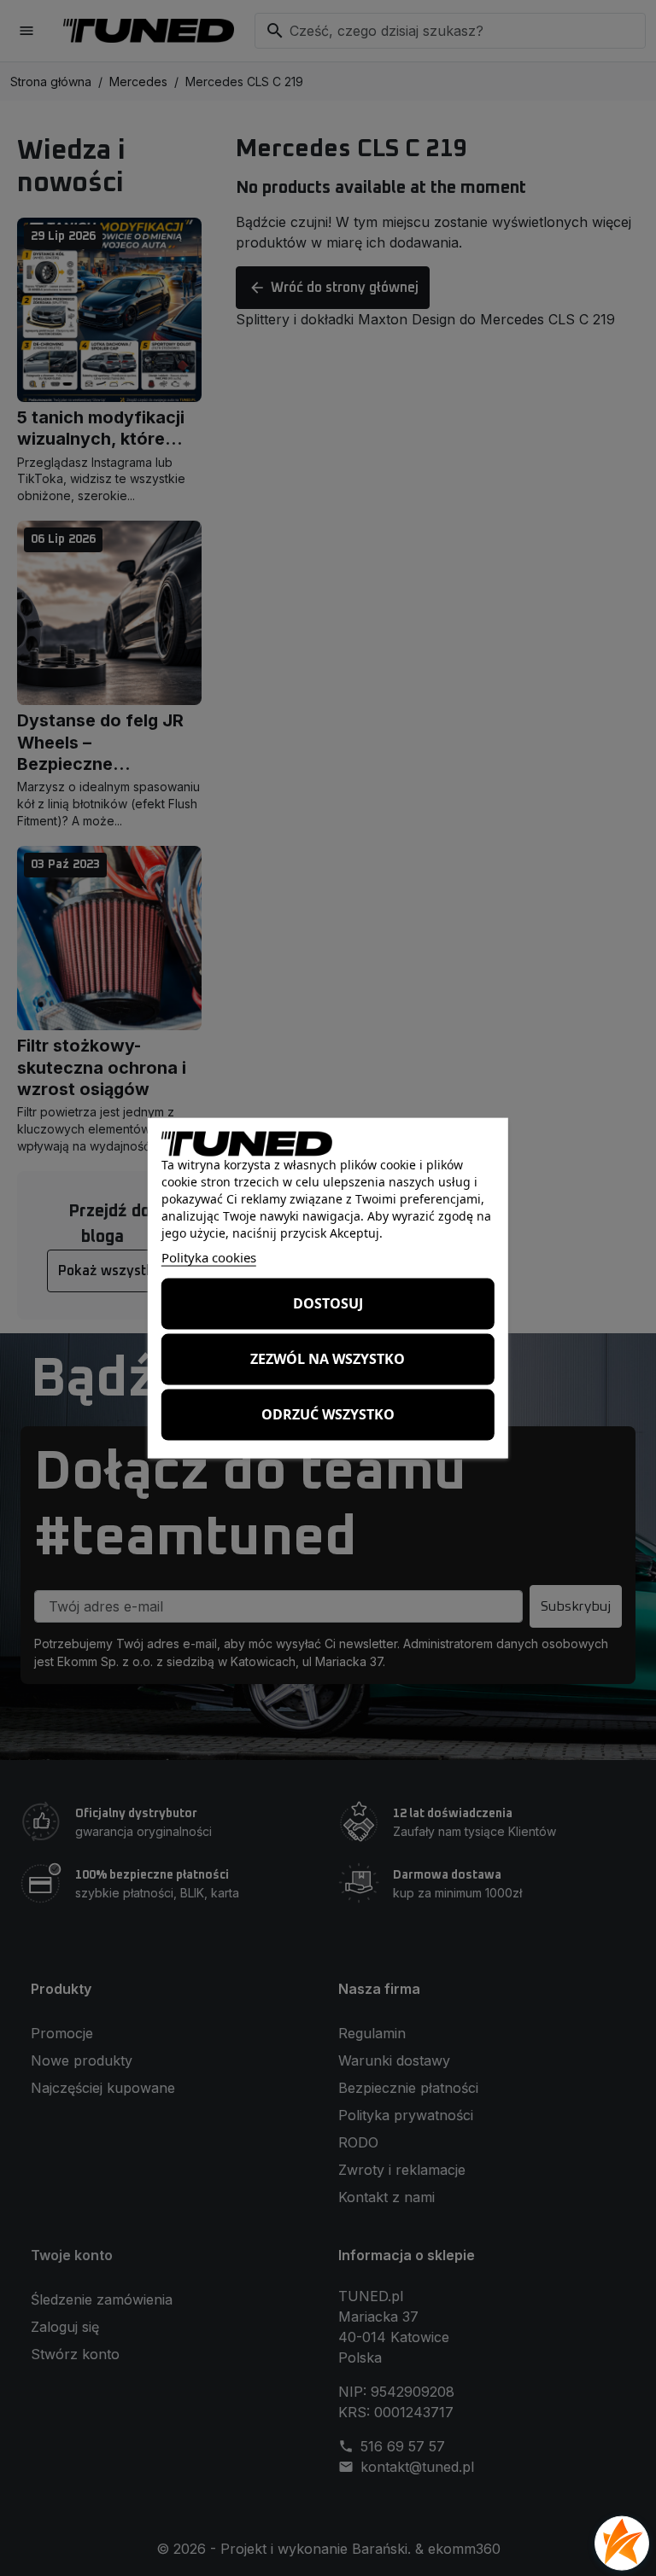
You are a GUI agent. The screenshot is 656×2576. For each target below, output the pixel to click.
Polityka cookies (209, 1256)
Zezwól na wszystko (328, 1359)
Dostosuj (328, 1303)
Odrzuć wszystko (328, 1414)
